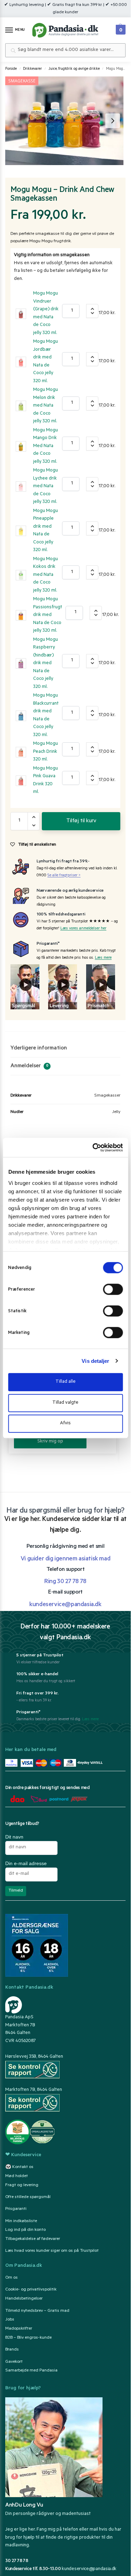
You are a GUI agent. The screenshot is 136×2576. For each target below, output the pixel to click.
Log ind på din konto (25, 2230)
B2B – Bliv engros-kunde (28, 2338)
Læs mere (103, 958)
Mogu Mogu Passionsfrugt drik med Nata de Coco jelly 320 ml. (48, 615)
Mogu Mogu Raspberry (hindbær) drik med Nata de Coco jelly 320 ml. (46, 663)
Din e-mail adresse (26, 1863)
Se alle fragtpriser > (64, 876)
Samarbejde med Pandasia (31, 2371)
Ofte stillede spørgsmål (28, 2197)
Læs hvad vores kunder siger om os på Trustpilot (52, 2251)
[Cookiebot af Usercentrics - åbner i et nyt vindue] (93, 1148)
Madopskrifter (19, 2329)
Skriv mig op (50, 1442)
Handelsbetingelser (24, 2299)
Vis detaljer (95, 1361)
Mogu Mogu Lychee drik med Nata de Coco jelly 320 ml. (46, 486)
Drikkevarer (32, 69)
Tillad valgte (65, 1403)
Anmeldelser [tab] (29, 1066)
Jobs (10, 2320)
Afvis (65, 1423)
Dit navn (14, 1837)
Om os (12, 2278)
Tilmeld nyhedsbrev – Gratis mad (37, 2311)
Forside (11, 69)
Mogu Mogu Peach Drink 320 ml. (46, 752)
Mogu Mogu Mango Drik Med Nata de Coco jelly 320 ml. (46, 446)
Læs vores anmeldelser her (83, 929)
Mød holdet (17, 2176)
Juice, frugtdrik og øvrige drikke (74, 69)
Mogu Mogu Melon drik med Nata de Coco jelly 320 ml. (46, 406)
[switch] (113, 1289)
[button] (120, 28)
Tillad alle (66, 1382)
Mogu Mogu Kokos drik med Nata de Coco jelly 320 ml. (46, 575)
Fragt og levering (22, 2185)
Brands (12, 2350)
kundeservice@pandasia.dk (89, 2569)
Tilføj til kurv (81, 821)
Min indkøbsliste (21, 2221)
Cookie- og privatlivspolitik (31, 2290)
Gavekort (14, 2362)
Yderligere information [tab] (39, 1048)
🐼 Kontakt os (19, 2167)
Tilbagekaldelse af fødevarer (33, 2239)
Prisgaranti (16, 2209)
